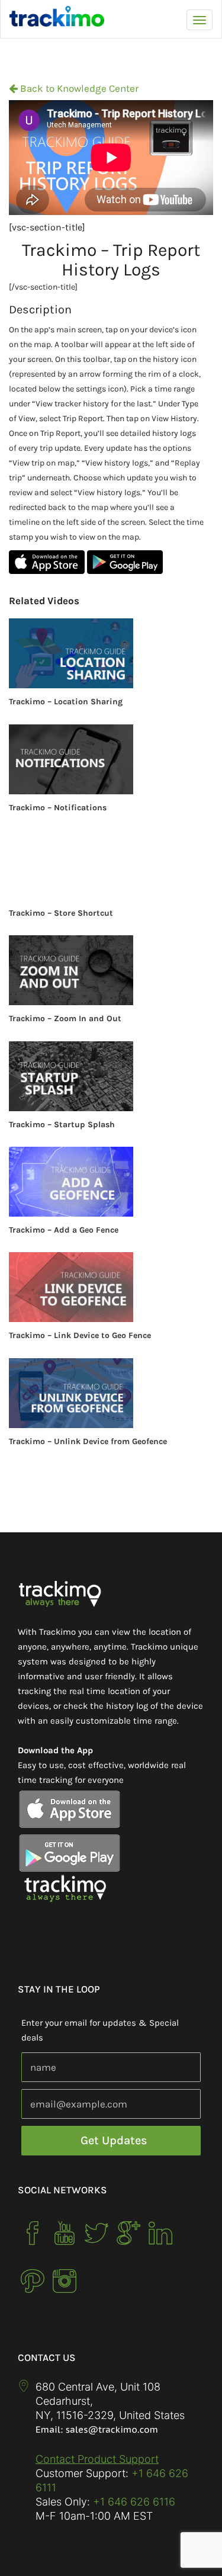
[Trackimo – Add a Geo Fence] (111, 1182)
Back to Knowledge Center (78, 88)
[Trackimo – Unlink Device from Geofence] (111, 1393)
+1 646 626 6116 (133, 2502)
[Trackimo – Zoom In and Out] (111, 970)
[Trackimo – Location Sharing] (111, 653)
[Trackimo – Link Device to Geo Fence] (111, 1287)
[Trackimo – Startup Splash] (111, 1076)
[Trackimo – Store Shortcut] (111, 865)
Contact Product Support (97, 2459)
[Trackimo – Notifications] (111, 759)
